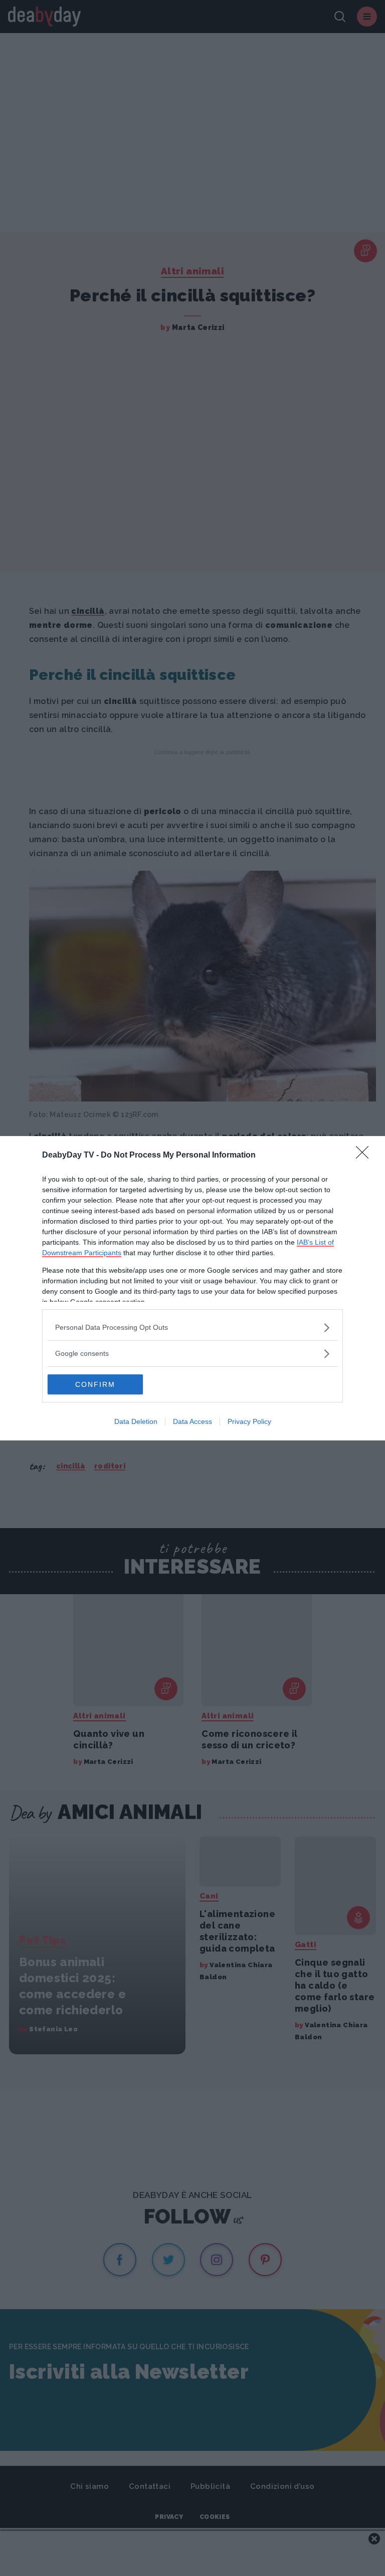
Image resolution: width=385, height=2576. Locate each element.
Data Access (192, 1421)
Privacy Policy (249, 1421)
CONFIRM (95, 1384)
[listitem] (192, 1328)
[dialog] (192, 1288)
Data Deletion (136, 1421)
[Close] (365, 1156)
